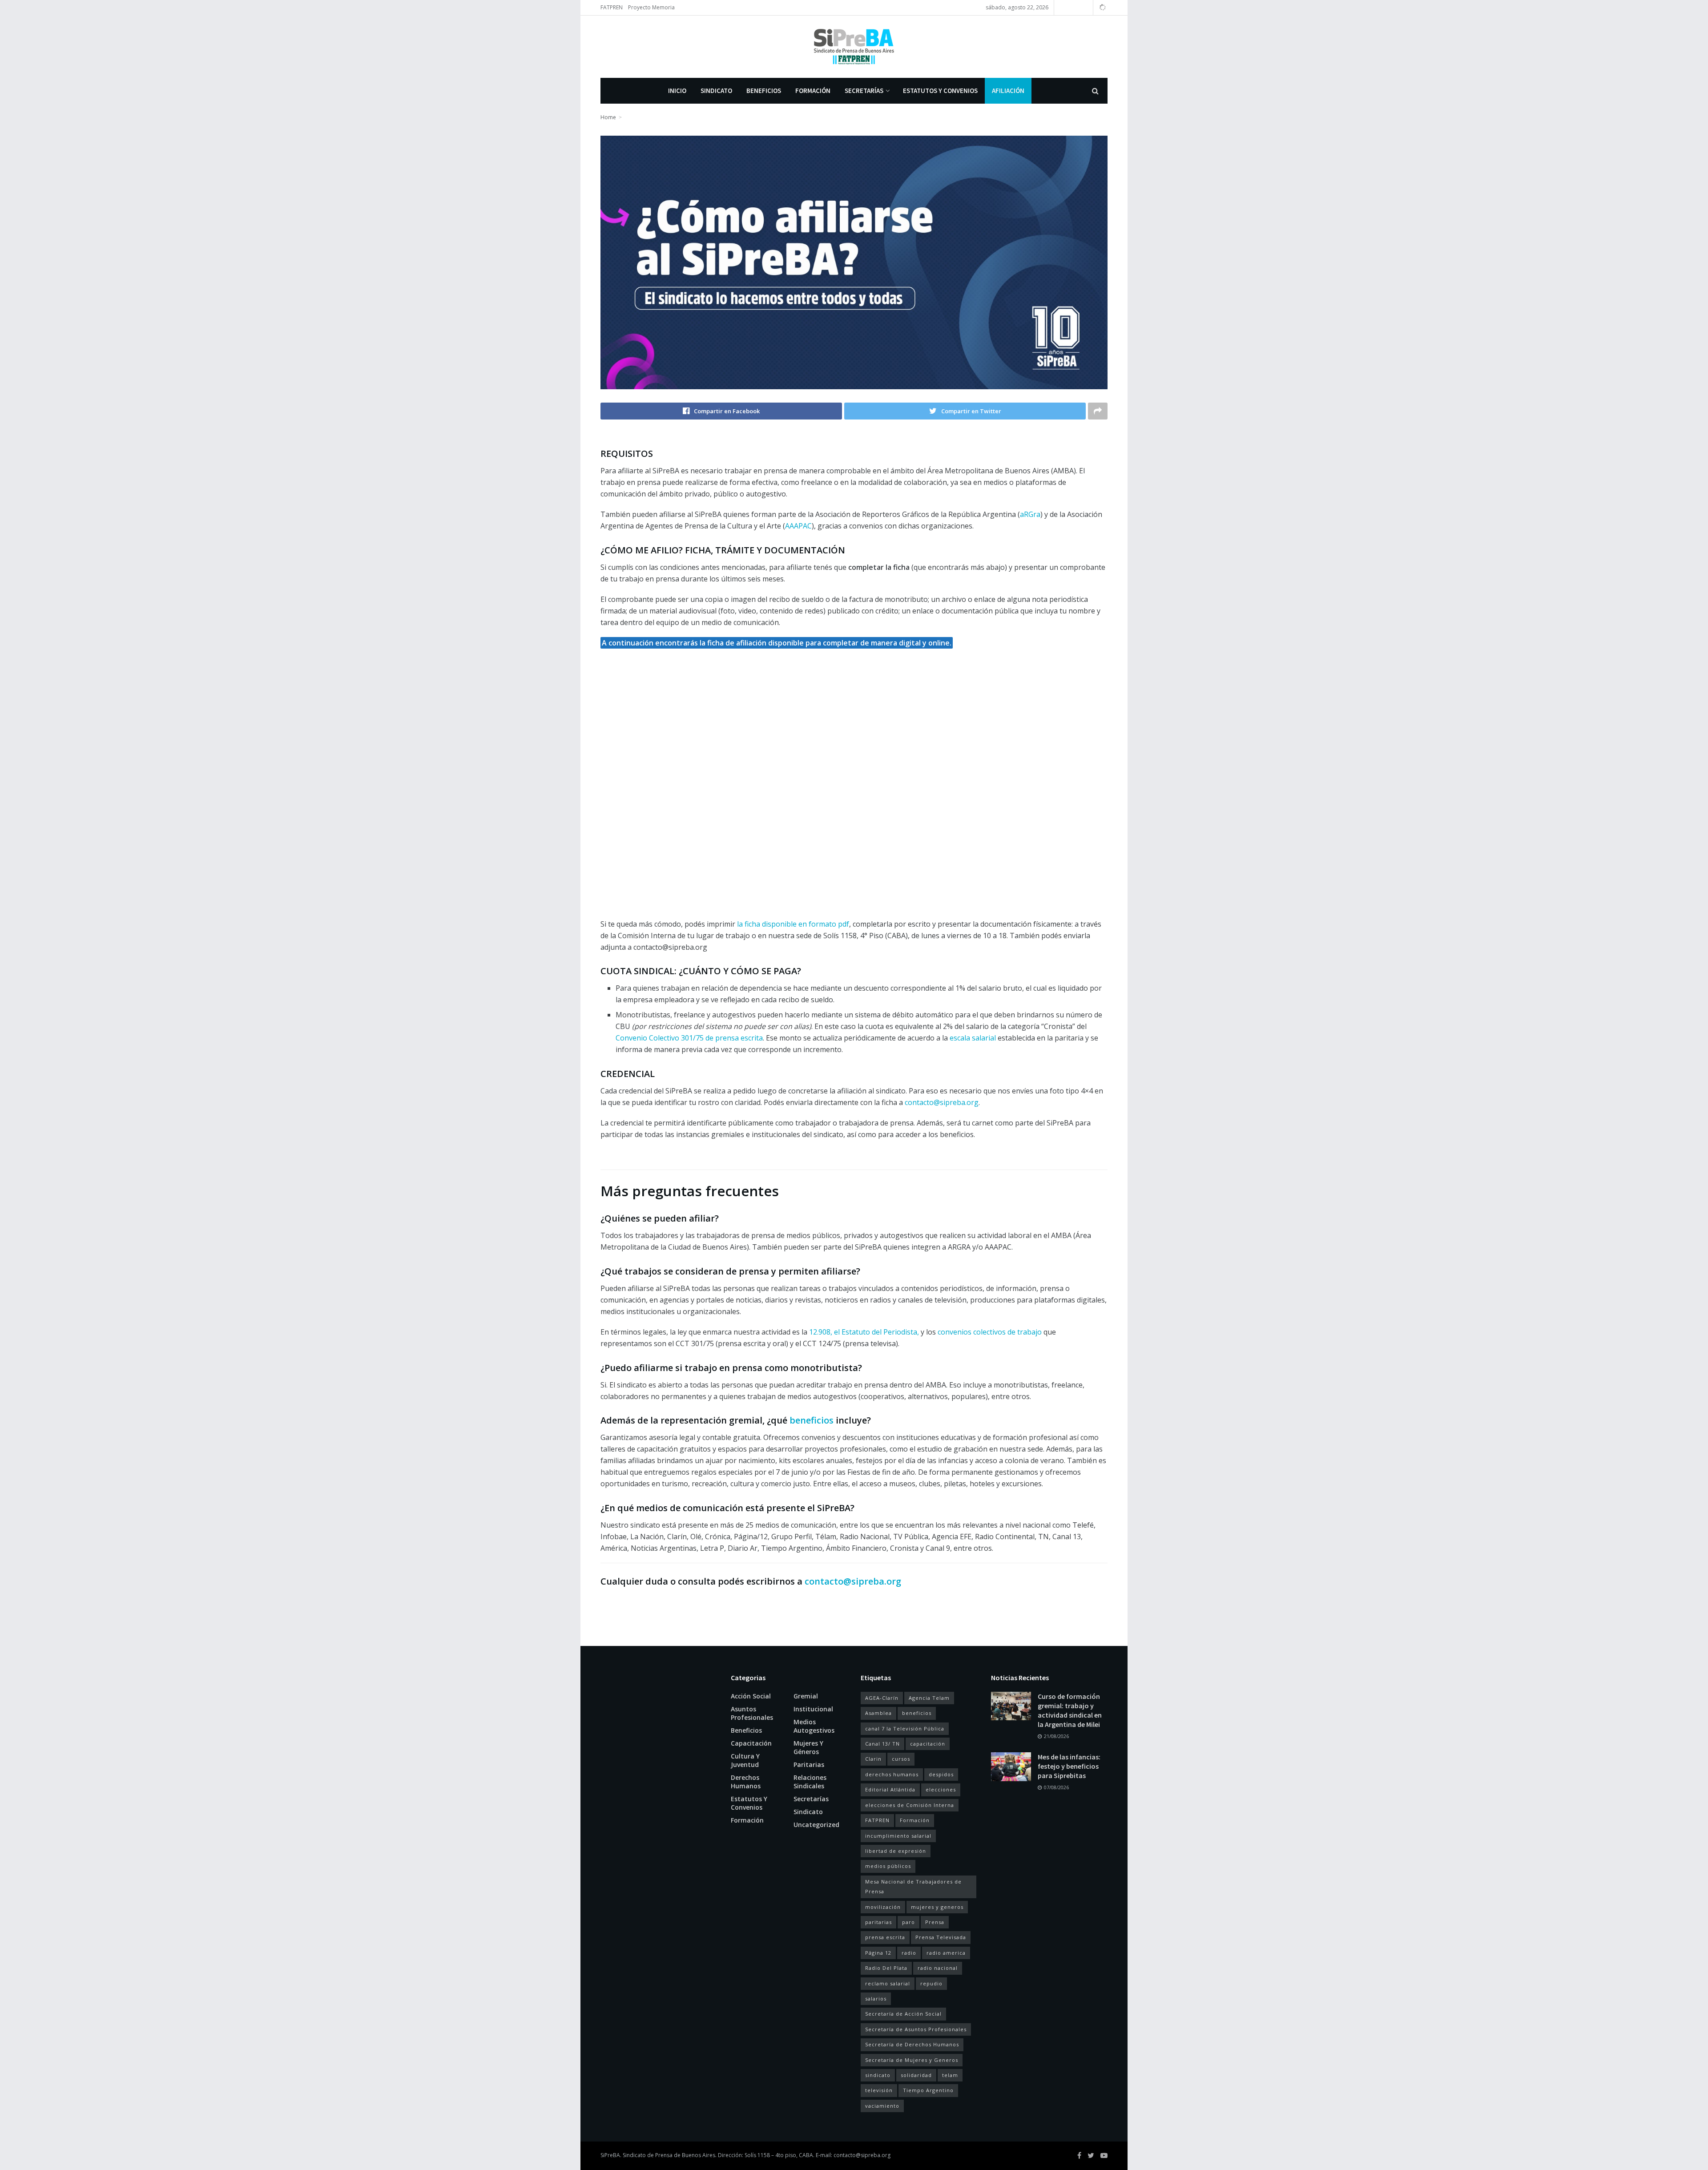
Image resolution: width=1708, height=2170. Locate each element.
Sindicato (716, 91)
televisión (879, 2090)
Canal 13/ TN (882, 1744)
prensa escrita (885, 1937)
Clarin (873, 1759)
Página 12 (878, 1953)
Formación (813, 91)
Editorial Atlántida (890, 1789)
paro (908, 1922)
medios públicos (888, 1866)
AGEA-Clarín (882, 1698)
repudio (931, 1983)
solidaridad (916, 2075)
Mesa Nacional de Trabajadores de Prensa (913, 1886)
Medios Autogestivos (814, 1726)
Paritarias (809, 1765)
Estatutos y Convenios (940, 91)
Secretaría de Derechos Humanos (912, 2044)
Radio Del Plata (886, 1968)
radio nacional (938, 1968)
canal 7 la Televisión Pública (905, 1728)
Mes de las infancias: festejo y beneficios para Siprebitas (1069, 1766)
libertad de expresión (896, 1851)
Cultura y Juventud (745, 1760)
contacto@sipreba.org (862, 2155)
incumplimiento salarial (898, 1836)
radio (909, 1953)
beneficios (917, 1713)
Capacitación (751, 1743)
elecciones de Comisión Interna (910, 1805)
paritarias (878, 1922)
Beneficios (764, 91)
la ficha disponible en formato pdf (793, 924)
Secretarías (864, 91)
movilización (883, 1907)
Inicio (677, 91)
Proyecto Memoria (651, 7)
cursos (901, 1759)
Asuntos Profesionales (752, 1713)
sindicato (878, 2075)
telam (950, 2075)
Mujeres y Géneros (808, 1747)
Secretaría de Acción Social (903, 2014)
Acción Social (751, 1696)
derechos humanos (892, 1774)
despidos (941, 1774)
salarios (876, 1999)
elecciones (941, 1789)
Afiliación (1008, 91)
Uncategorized (816, 1825)
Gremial (806, 1696)
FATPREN (612, 7)
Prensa (935, 1922)
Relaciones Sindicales (810, 1782)
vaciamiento (882, 2106)
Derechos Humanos (746, 1782)
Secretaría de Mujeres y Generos (912, 2060)
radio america (946, 1953)
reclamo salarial (888, 1983)
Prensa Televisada (941, 1937)
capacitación (928, 1744)
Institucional (813, 1709)
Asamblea (878, 1713)
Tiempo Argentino (928, 2090)
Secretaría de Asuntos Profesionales (916, 2029)
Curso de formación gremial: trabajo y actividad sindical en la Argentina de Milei (1070, 1710)
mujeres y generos (937, 1907)
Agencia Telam (929, 1698)
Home (608, 117)
